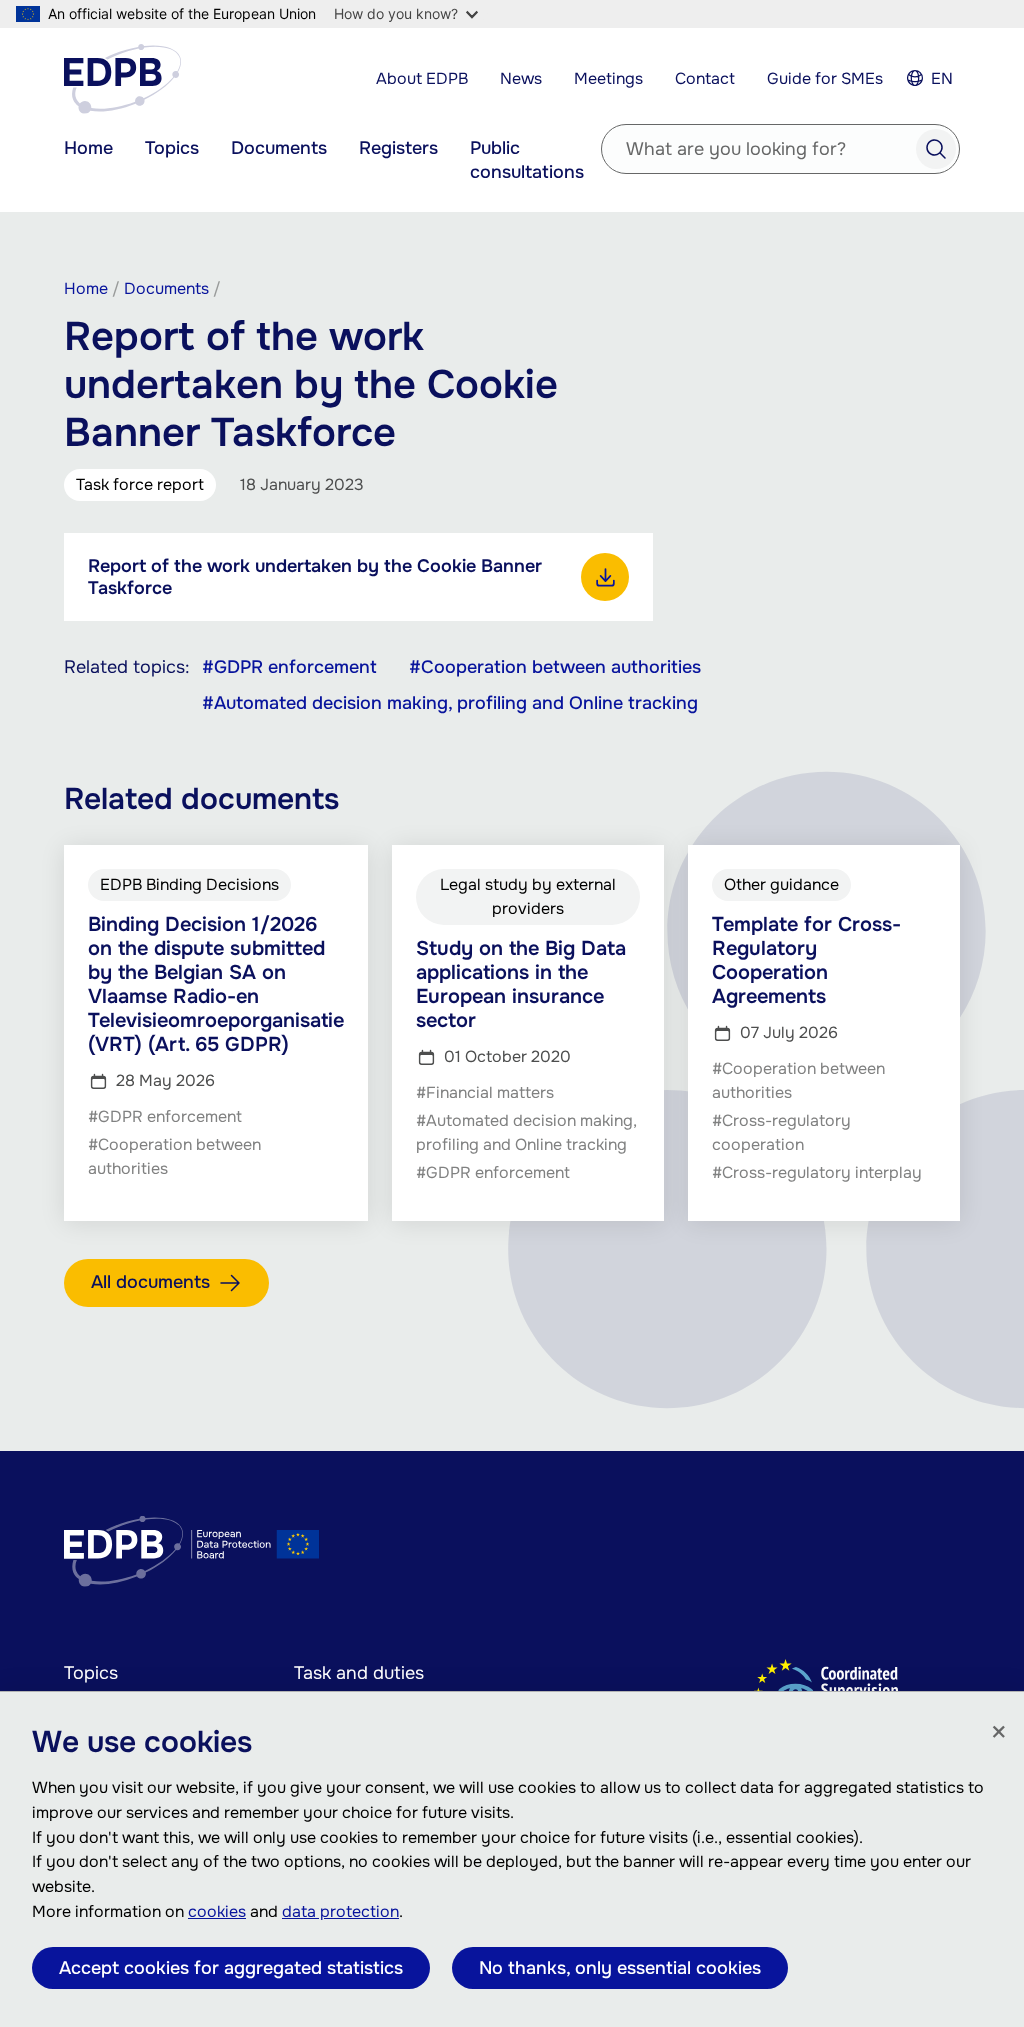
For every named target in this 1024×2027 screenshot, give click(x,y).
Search (936, 149)
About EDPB (422, 78)
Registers (398, 148)
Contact (705, 78)
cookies (217, 1911)
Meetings (608, 78)
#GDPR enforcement (289, 667)
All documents (150, 1282)
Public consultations (527, 160)
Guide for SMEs (825, 78)
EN (942, 78)
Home (88, 148)
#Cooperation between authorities (555, 667)
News (521, 78)
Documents (279, 148)
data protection (340, 1911)
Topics (172, 148)
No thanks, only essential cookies (620, 1968)
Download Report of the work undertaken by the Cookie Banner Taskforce (605, 577)
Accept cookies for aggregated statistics (231, 1968)
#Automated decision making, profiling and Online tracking (450, 703)
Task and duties (359, 1673)
